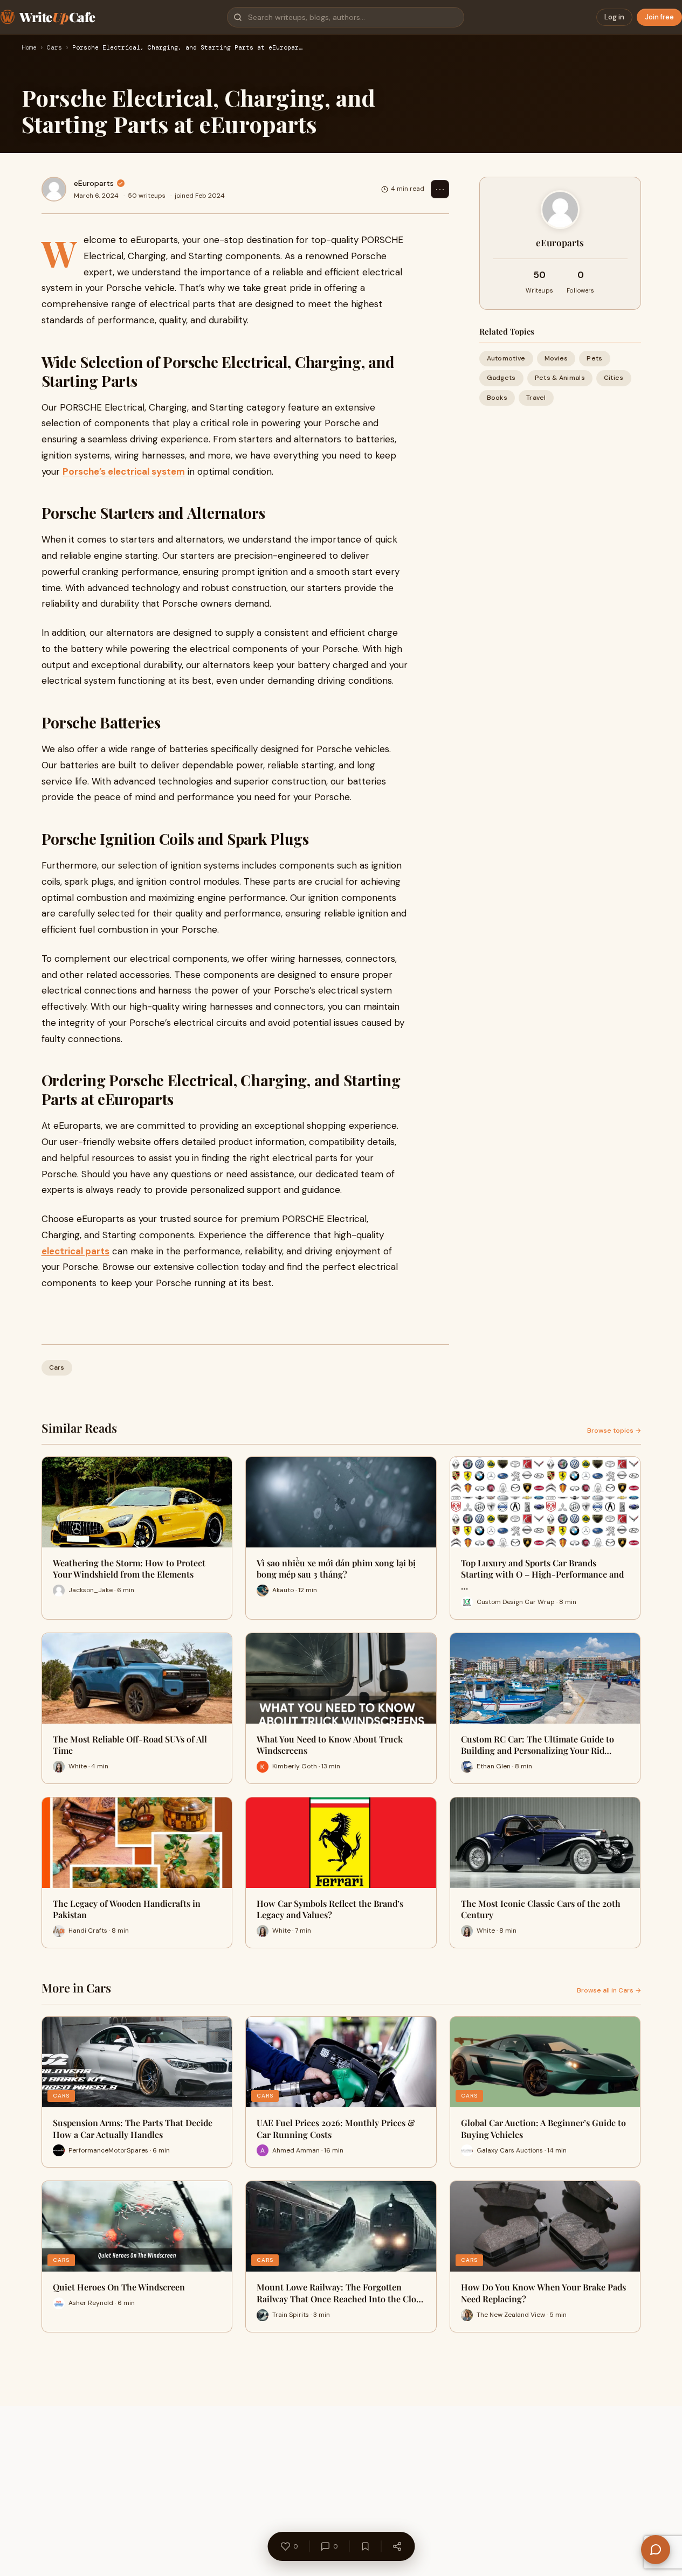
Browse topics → (614, 1431)
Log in (614, 17)
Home (29, 48)
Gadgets (501, 378)
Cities (614, 378)
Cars (54, 48)
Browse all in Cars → (609, 1990)
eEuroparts (94, 183)
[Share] (397, 2546)
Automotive (506, 358)
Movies (556, 358)
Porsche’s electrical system (124, 471)
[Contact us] (656, 2550)
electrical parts (75, 1251)
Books (497, 397)
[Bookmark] (365, 2546)
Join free (659, 17)
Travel (536, 397)
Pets (594, 358)
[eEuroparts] (54, 189)
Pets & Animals (560, 378)
